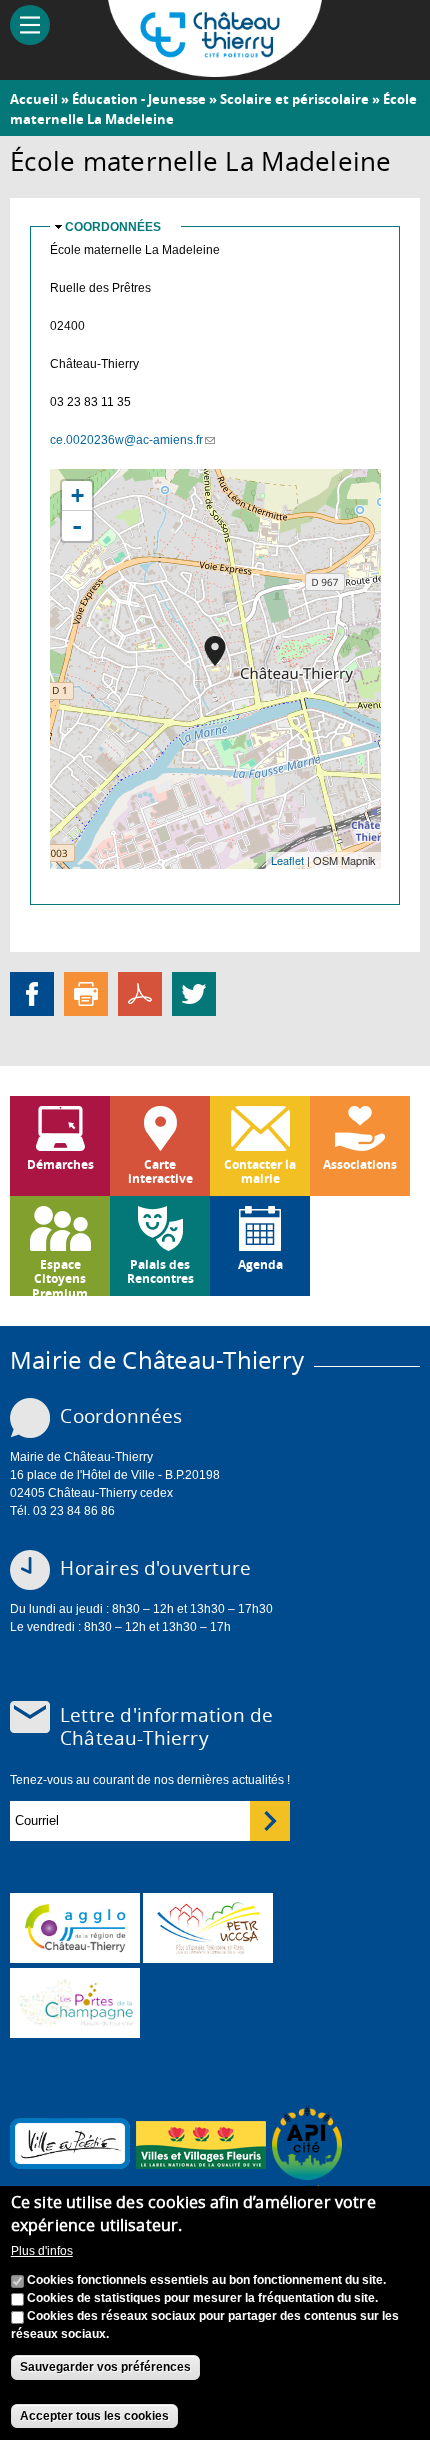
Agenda (260, 1264)
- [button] (77, 526)
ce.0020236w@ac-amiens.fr (132, 440)
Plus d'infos (42, 2251)
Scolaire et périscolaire (294, 99)
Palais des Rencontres (160, 1271)
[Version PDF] (140, 993)
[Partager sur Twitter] (194, 993)
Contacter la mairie (260, 1171)
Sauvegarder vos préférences (105, 2367)
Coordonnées (113, 227)
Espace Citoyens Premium (60, 1276)
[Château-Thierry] (215, 68)
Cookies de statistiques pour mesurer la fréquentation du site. (202, 2298)
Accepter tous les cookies (94, 2416)
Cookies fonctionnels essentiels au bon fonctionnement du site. (206, 2280)
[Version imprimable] (86, 993)
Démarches (60, 1164)
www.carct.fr (75, 1928)
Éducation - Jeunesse (139, 99)
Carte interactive (160, 1171)
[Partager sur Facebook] (32, 993)
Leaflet (287, 860)
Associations (360, 1164)
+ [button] (77, 495)
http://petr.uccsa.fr (208, 1928)
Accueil (34, 99)
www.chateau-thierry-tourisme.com (75, 2003)
